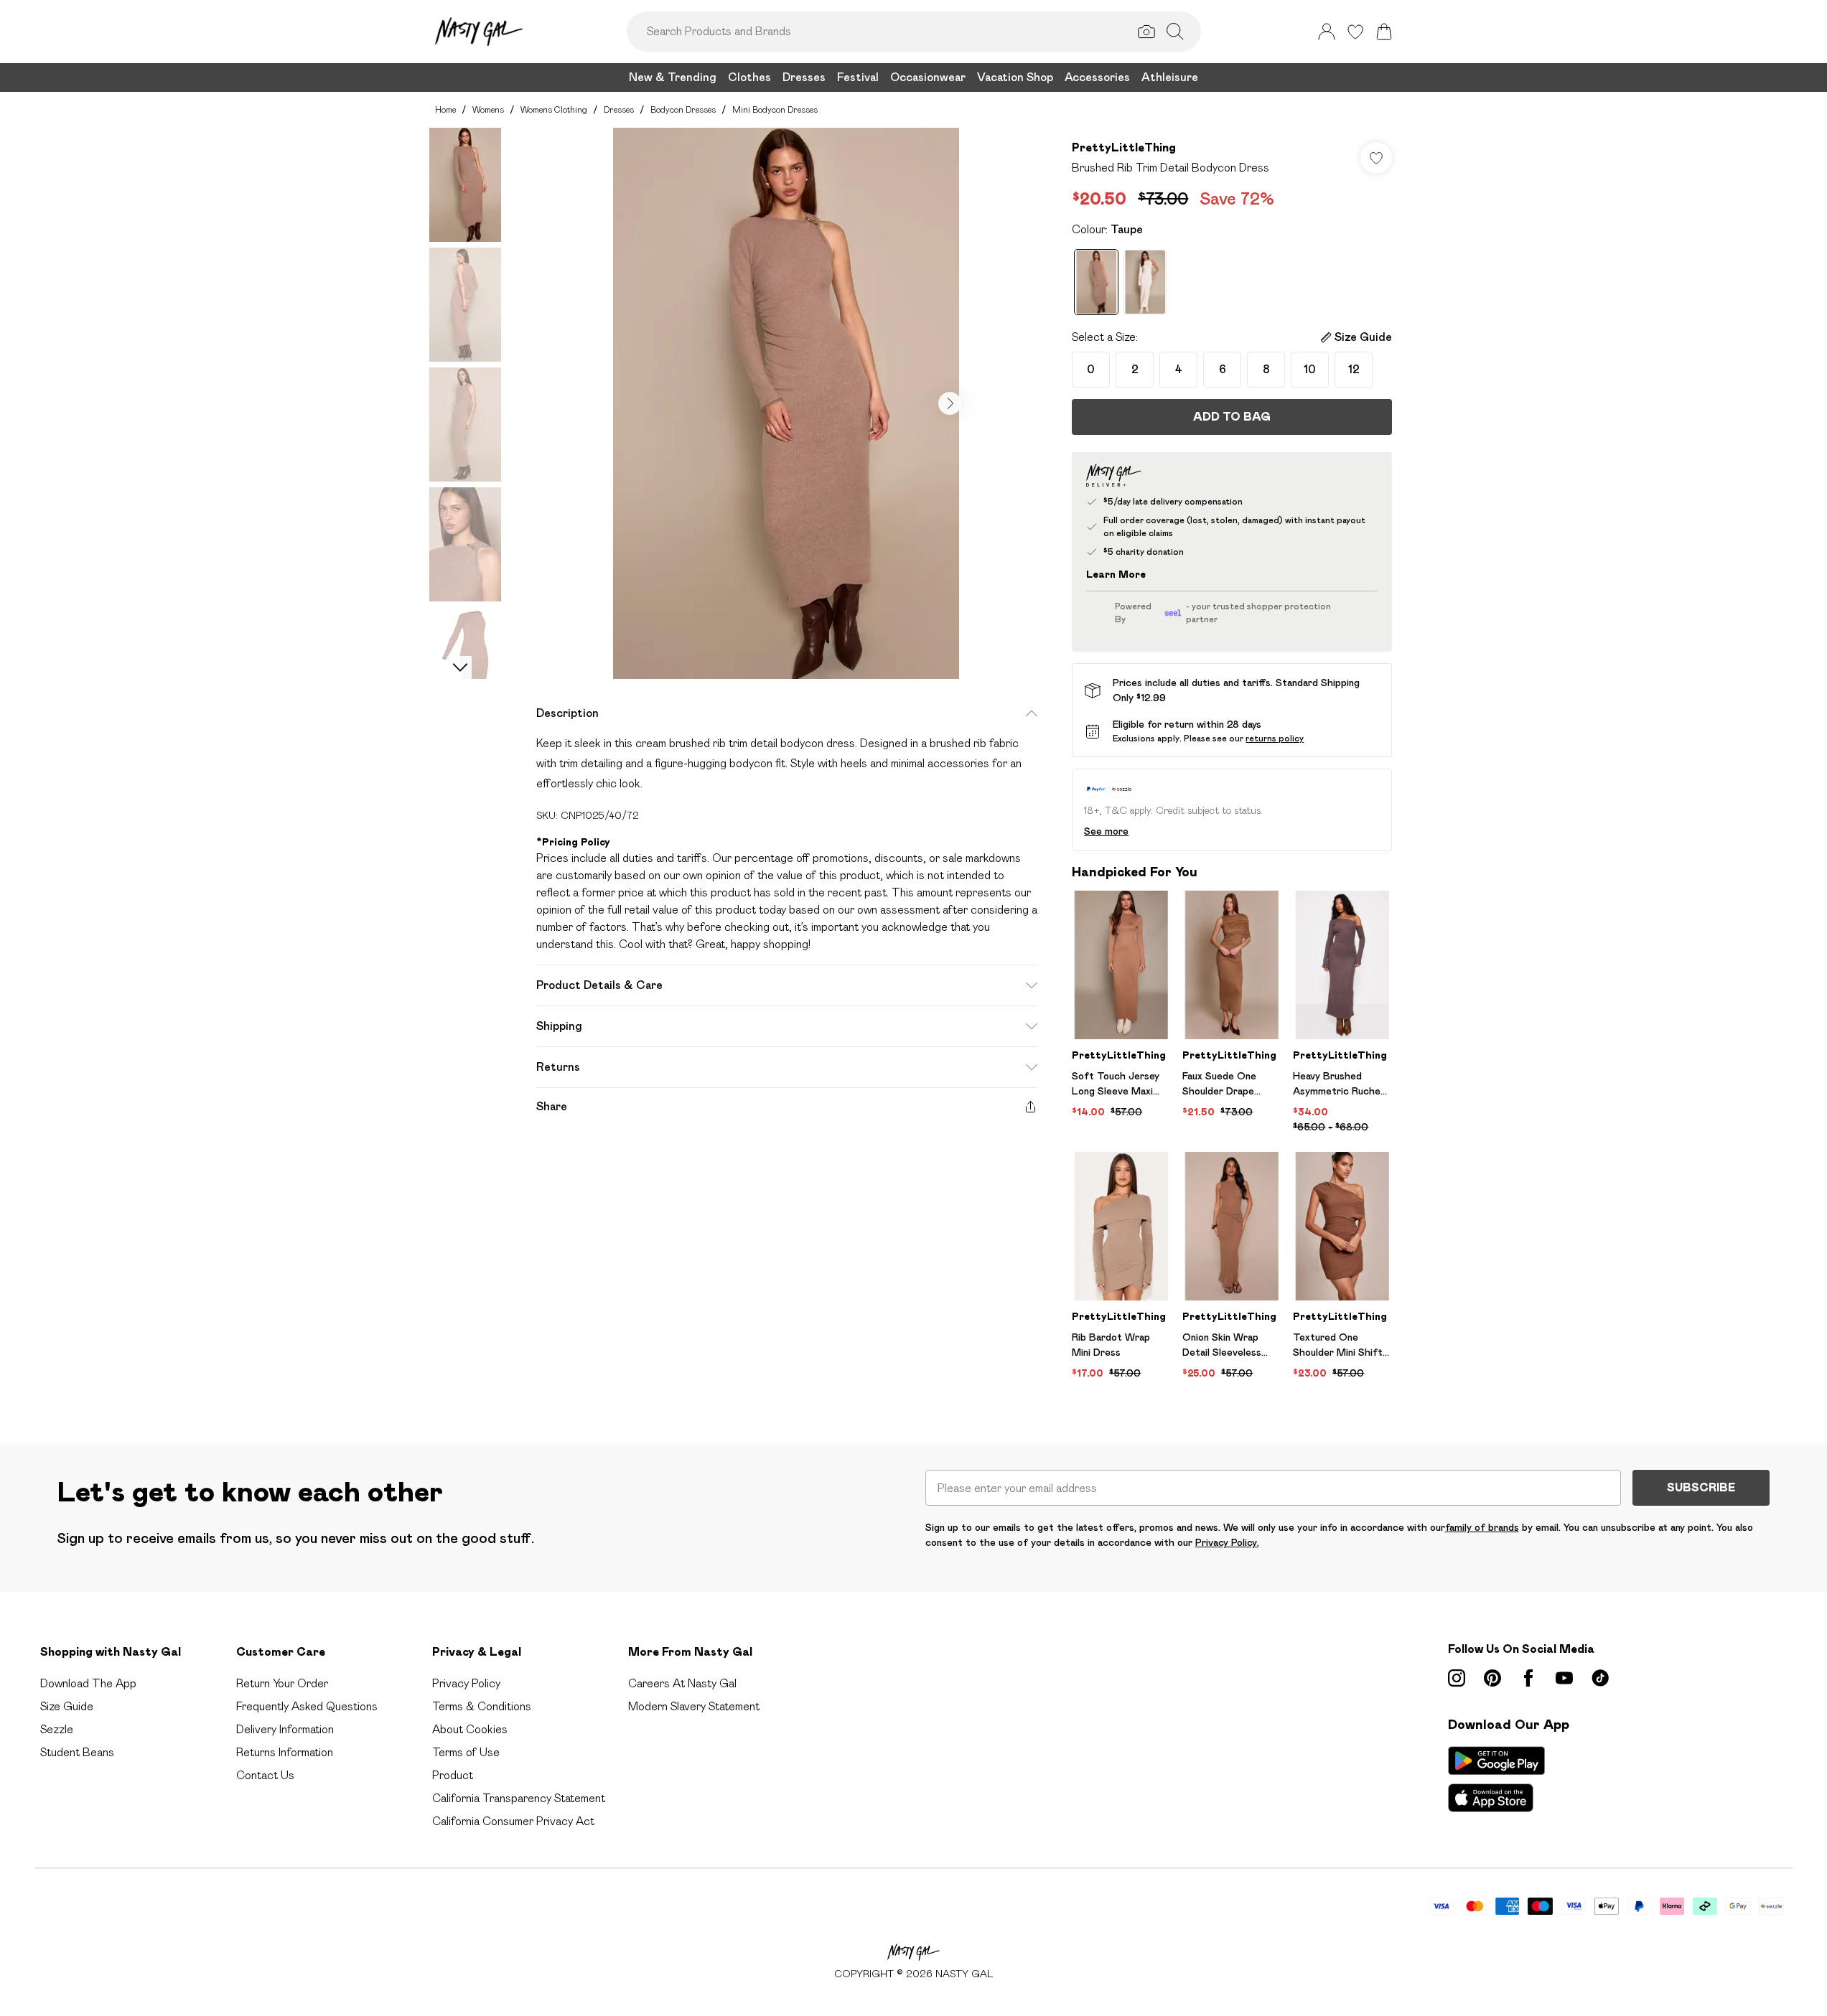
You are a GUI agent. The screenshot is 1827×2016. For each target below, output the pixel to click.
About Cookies (470, 1729)
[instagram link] (1457, 1678)
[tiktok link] (1600, 1678)
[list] (786, 403)
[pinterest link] (1492, 1678)
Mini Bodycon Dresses (775, 109)
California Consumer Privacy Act (513, 1821)
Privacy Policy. (1227, 1542)
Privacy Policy (466, 1683)
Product (453, 1775)
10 (1310, 369)
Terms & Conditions (482, 1706)
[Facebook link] (1528, 1678)
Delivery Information (285, 1729)
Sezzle (57, 1729)
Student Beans (77, 1752)
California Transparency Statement (519, 1798)
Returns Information (285, 1752)
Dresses (619, 109)
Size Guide (67, 1706)
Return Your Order (282, 1683)
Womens (488, 109)
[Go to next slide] (950, 403)
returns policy (1275, 738)
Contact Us (265, 1775)
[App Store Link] (1496, 1779)
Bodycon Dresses (683, 109)
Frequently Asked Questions (307, 1706)
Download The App (88, 1683)
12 (1354, 369)
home (445, 109)
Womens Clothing (554, 109)
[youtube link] (1564, 1678)
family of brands (1482, 1527)
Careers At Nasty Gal (682, 1683)
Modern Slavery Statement (694, 1706)
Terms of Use (466, 1752)
